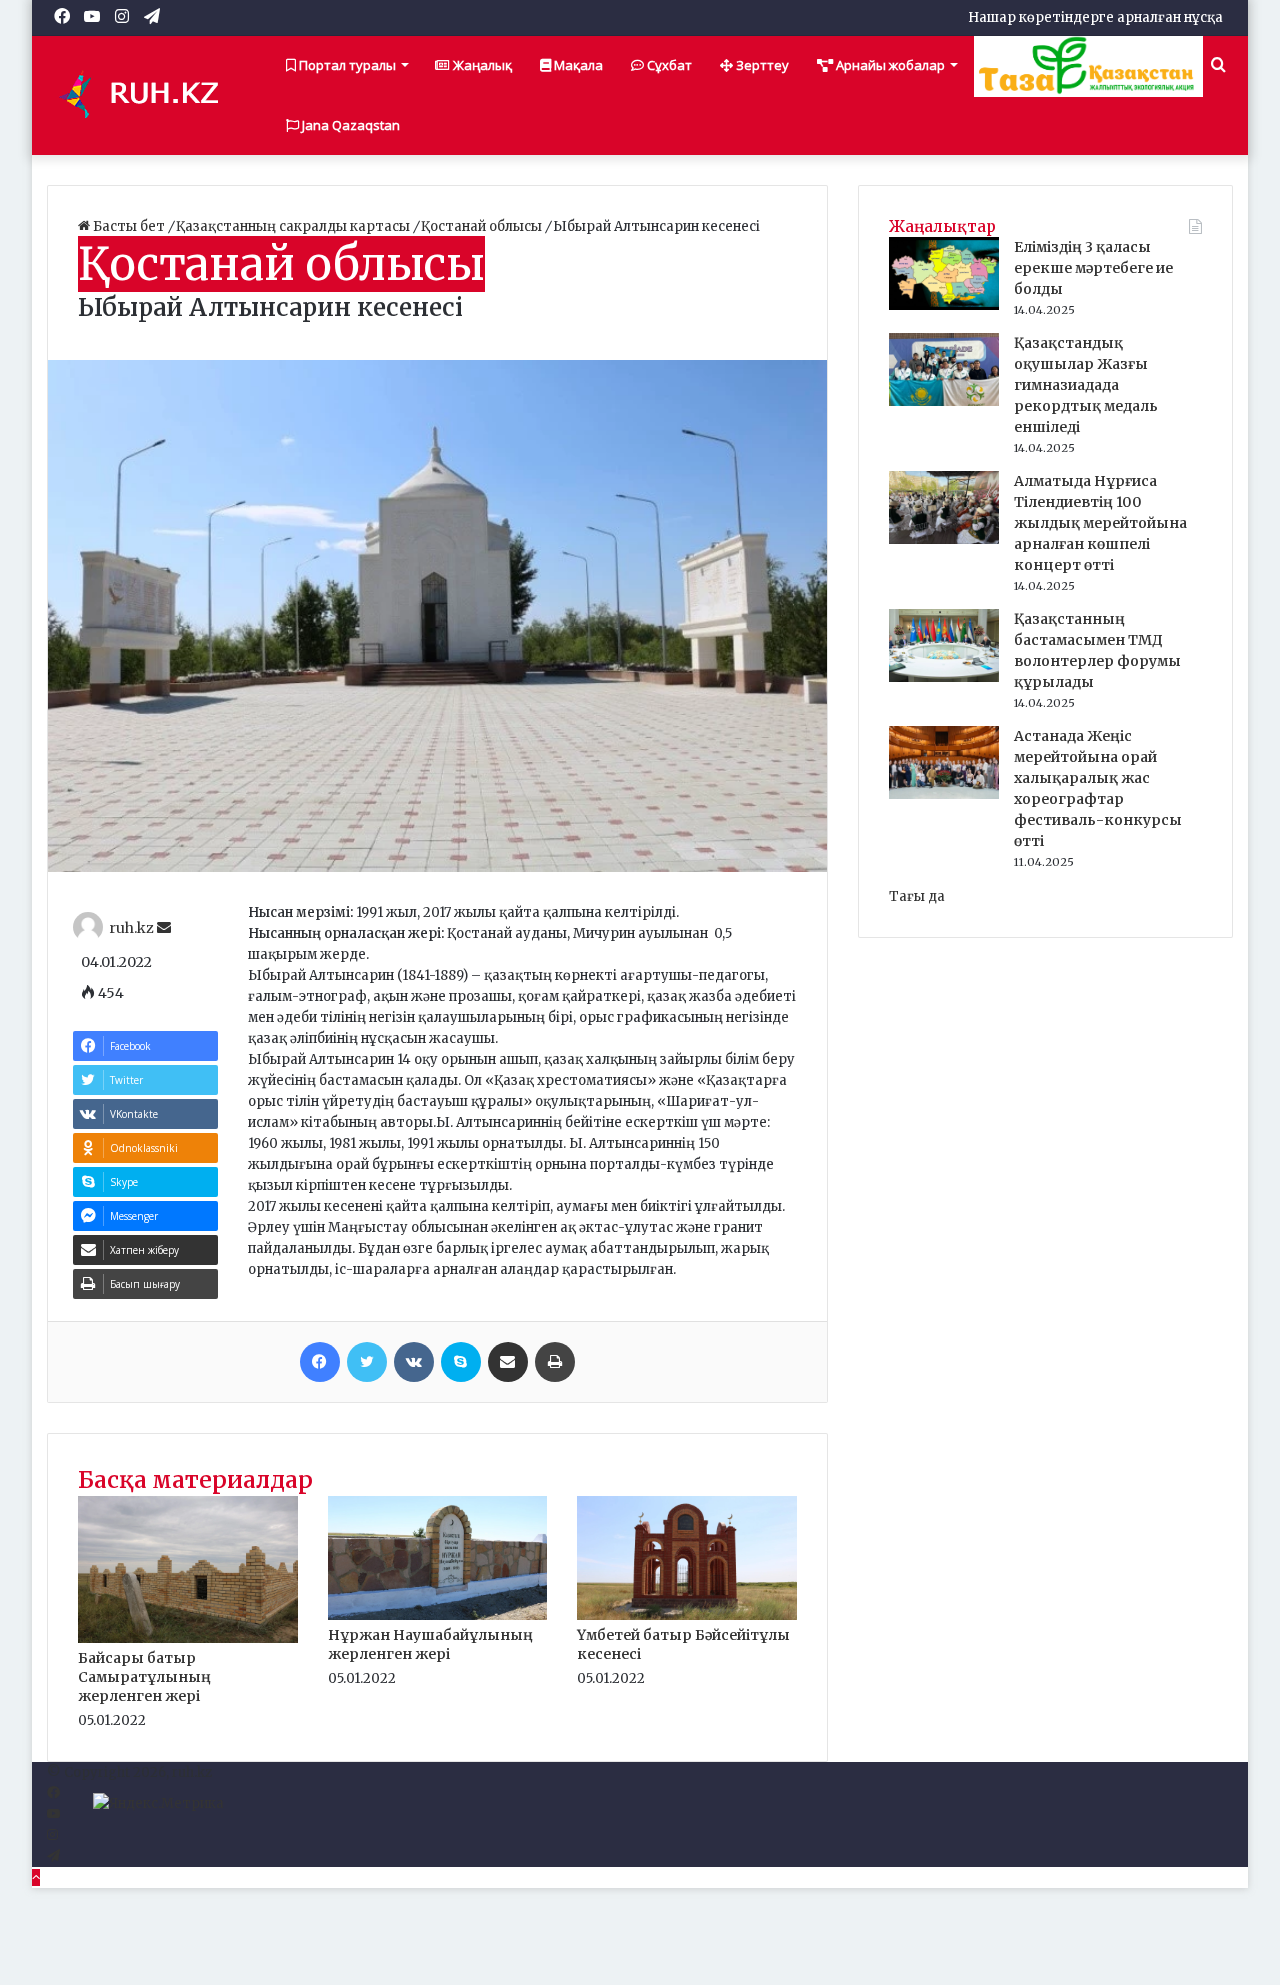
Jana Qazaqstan (349, 125)
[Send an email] (164, 928)
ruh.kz (131, 928)
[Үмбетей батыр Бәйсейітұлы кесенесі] (687, 1615)
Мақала (577, 65)
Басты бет (129, 226)
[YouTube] (53, 1814)
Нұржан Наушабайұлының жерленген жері (430, 1644)
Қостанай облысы (483, 226)
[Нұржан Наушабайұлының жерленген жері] (438, 1615)
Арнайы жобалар (889, 65)
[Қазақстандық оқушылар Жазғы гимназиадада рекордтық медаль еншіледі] (944, 401)
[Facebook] (320, 1362)
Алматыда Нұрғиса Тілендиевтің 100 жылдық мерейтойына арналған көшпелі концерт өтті (1100, 523)
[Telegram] (53, 1856)
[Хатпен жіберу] (508, 1362)
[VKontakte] (414, 1362)
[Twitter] (367, 1362)
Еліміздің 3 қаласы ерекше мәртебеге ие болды (1093, 268)
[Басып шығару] (555, 1362)
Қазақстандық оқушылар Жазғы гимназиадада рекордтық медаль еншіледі (1086, 385)
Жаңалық (481, 65)
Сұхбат (668, 65)
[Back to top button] (36, 1877)
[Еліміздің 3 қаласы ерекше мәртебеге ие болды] (944, 305)
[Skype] (461, 1362)
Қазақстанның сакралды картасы (294, 226)
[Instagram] (52, 1835)
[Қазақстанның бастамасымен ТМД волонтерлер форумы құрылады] (944, 677)
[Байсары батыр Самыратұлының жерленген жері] (188, 1638)
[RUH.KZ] (147, 95)
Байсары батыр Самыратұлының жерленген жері (144, 1677)
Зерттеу (761, 65)
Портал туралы (346, 65)
